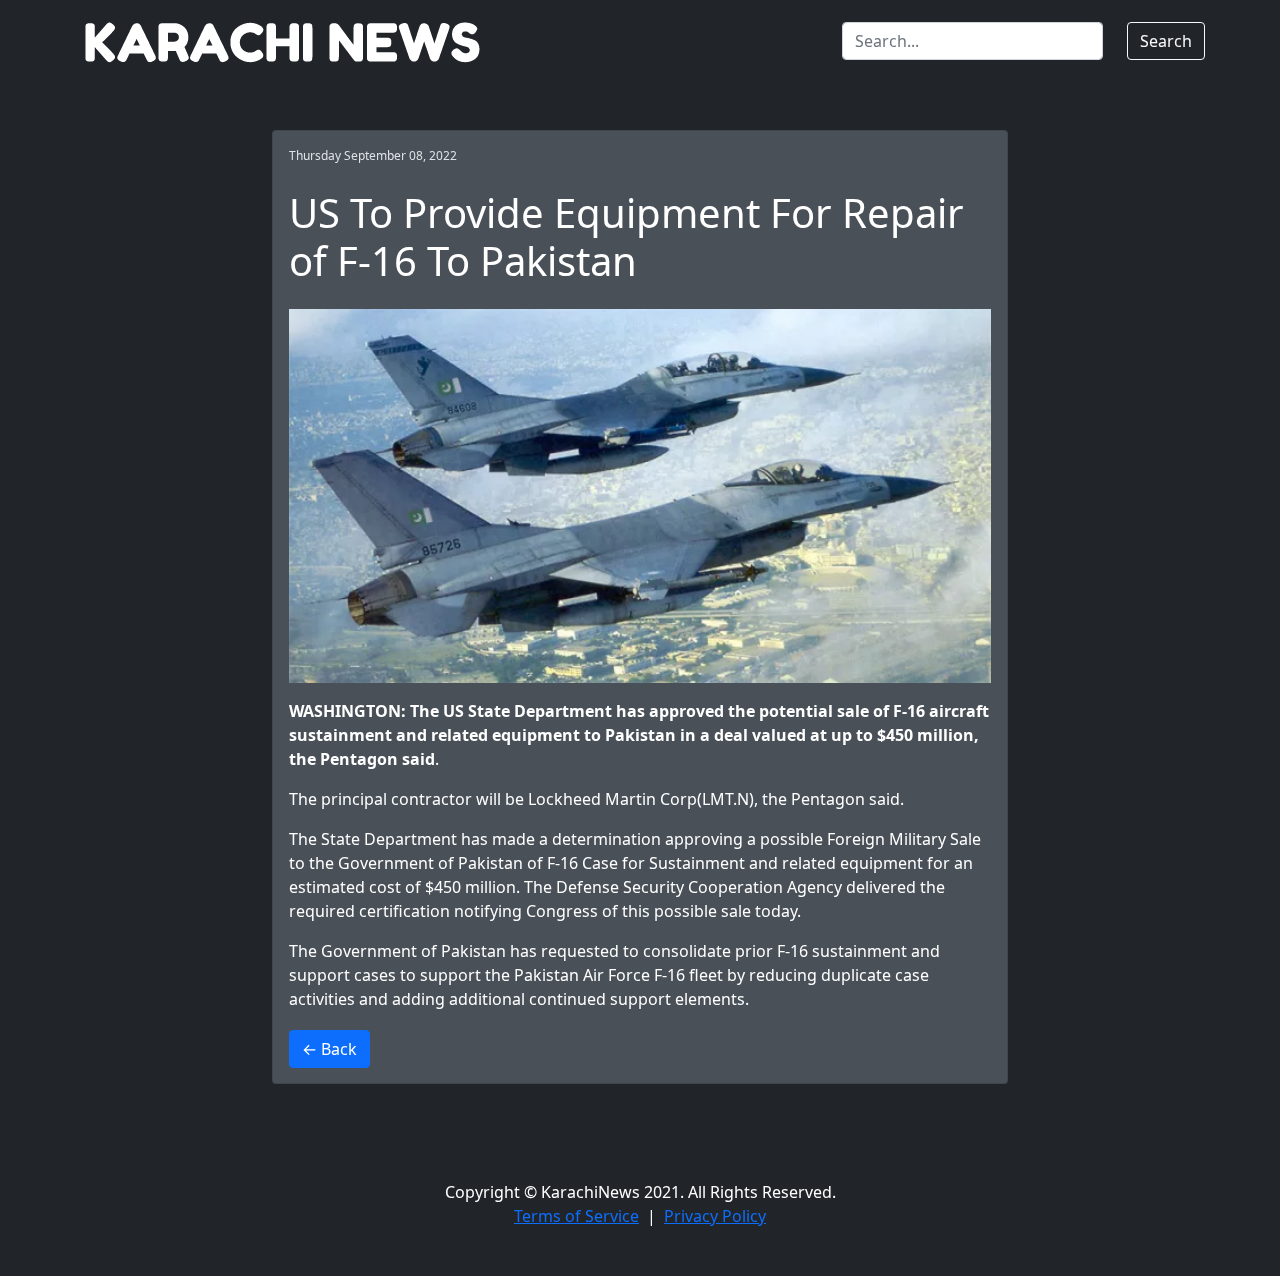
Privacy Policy (715, 1216)
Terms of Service (576, 1216)
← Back (329, 1049)
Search (1166, 41)
